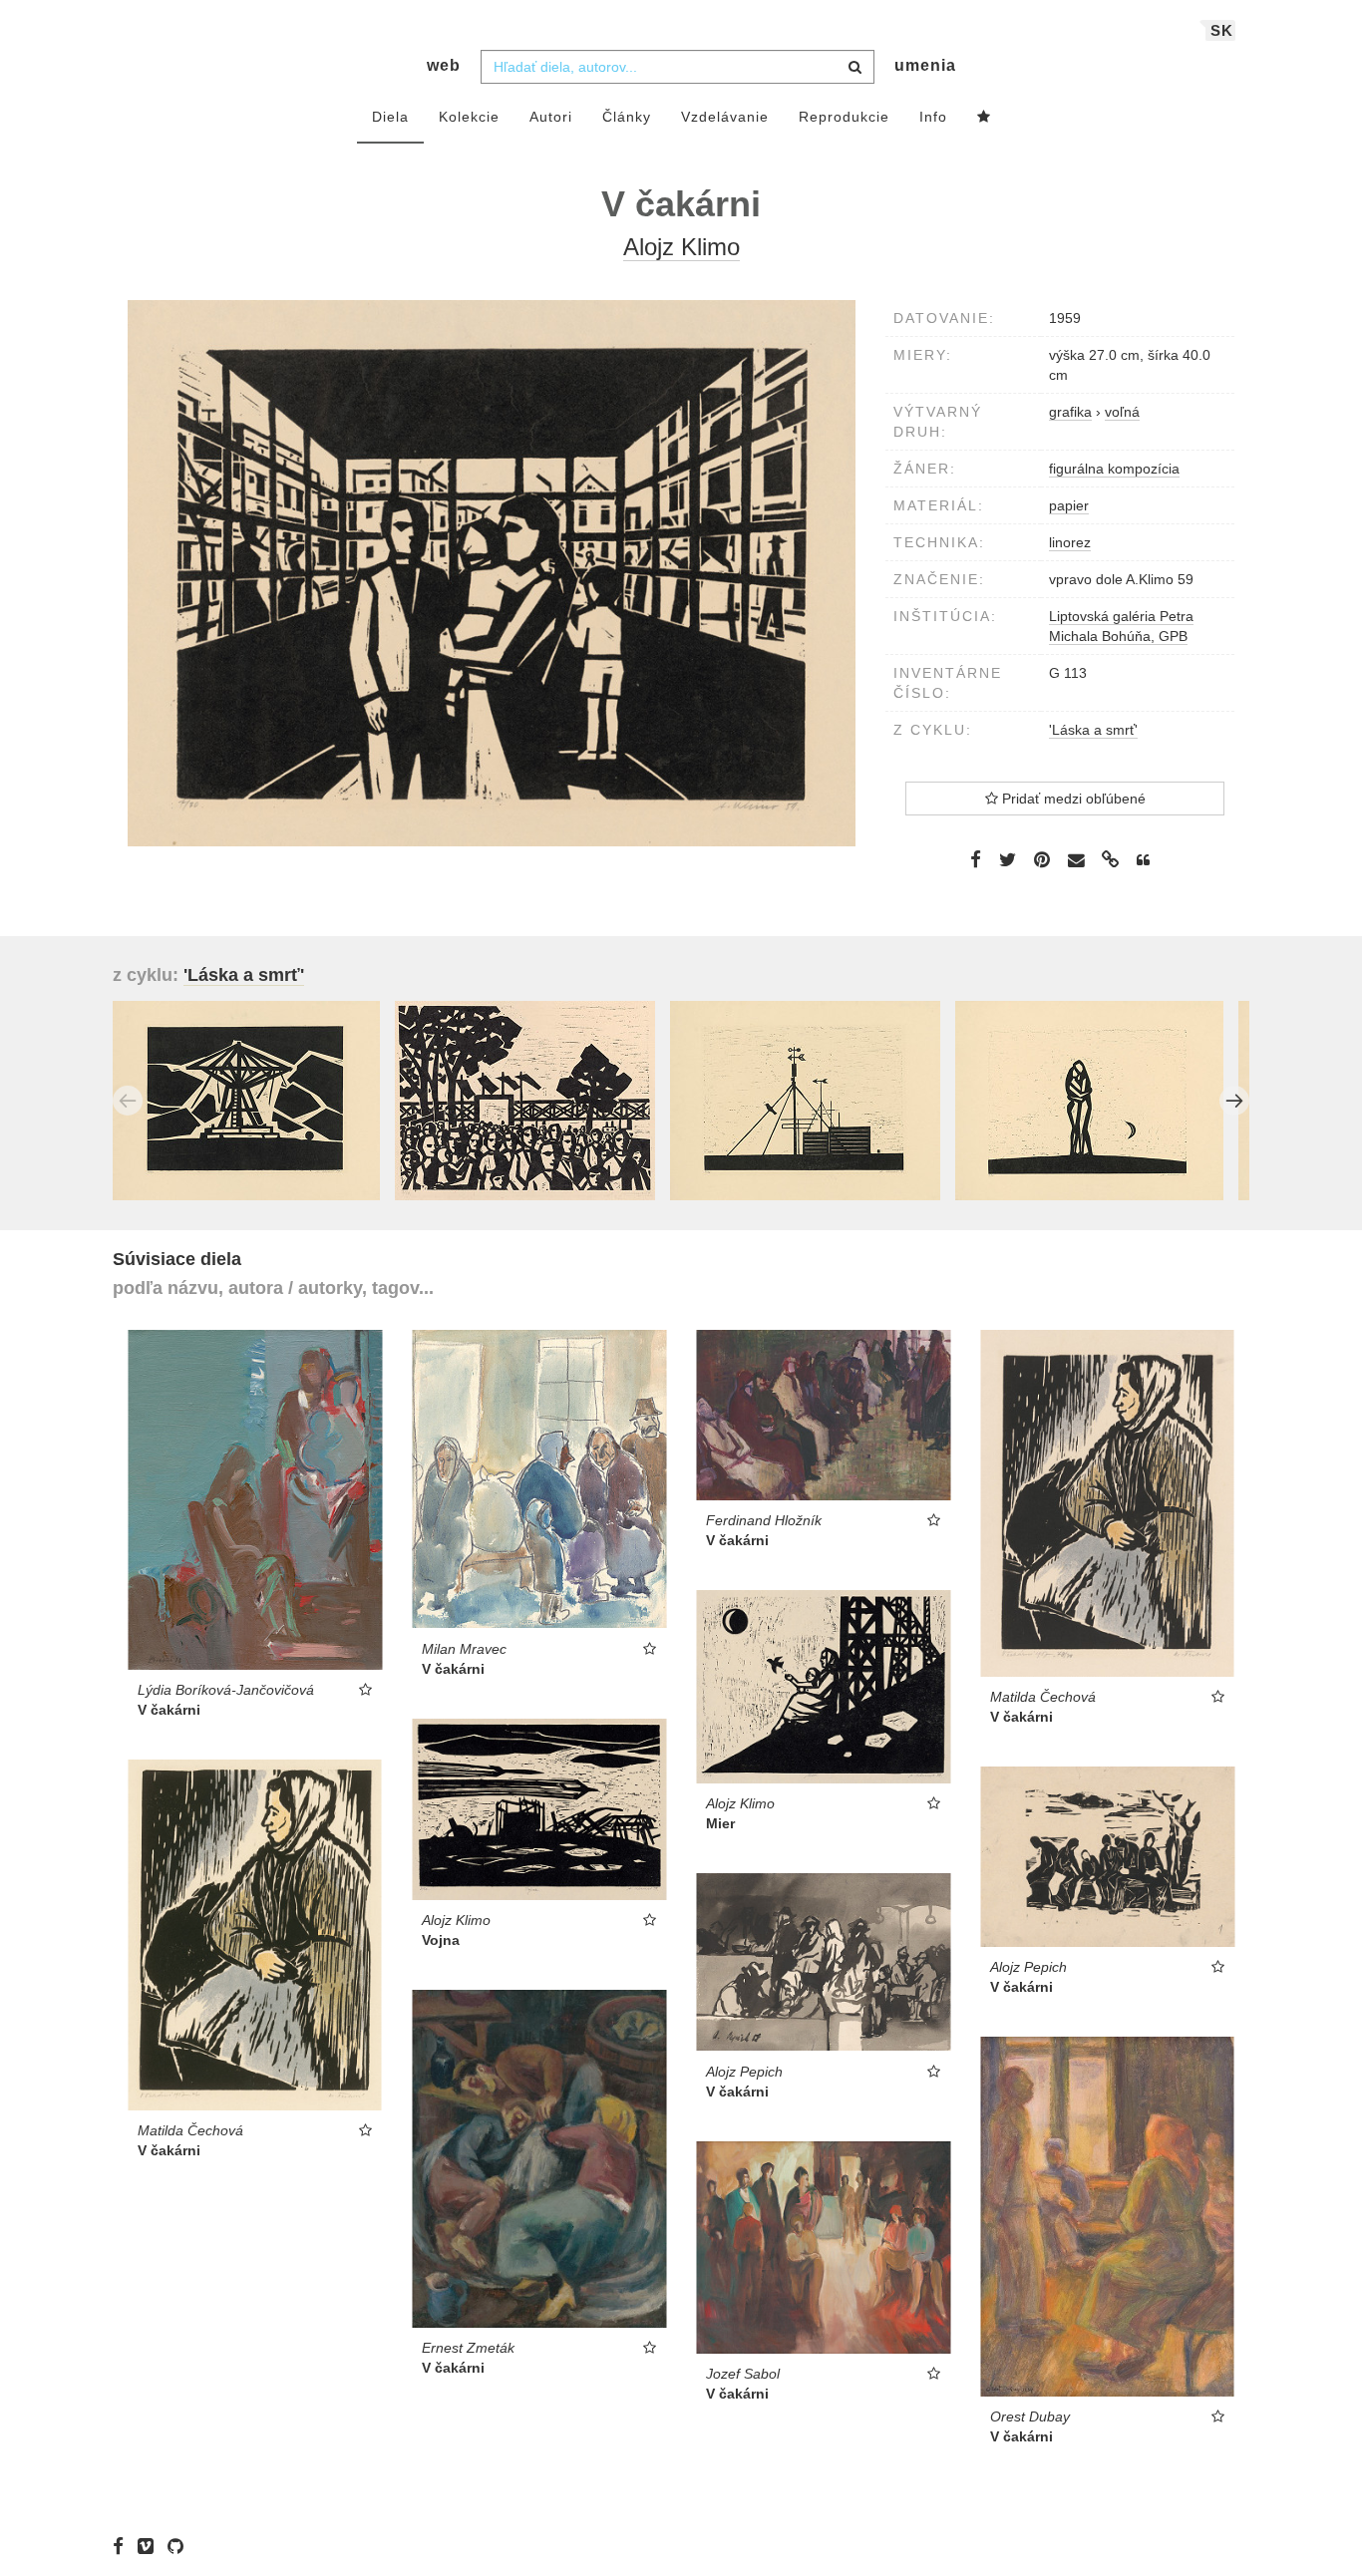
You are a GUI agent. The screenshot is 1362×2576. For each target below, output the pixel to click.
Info (933, 117)
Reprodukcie (844, 117)
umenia (925, 65)
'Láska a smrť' (1093, 730)
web (444, 65)
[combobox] (678, 67)
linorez (1070, 542)
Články (627, 117)
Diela (390, 117)
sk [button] (1222, 30)
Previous (128, 1101)
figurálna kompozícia (1114, 469)
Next (1234, 1101)
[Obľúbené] (984, 118)
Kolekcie (469, 117)
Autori (551, 117)
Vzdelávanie (725, 117)
